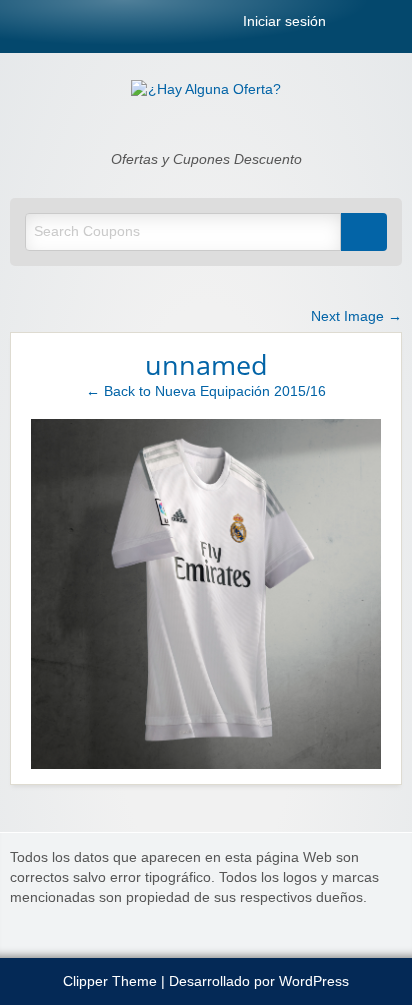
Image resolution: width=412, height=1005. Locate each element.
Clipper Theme (110, 981)
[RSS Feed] (352, 25)
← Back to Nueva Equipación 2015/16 (206, 391)
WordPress (314, 981)
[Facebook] (374, 25)
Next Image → (356, 316)
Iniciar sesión (282, 22)
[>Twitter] (396, 25)
